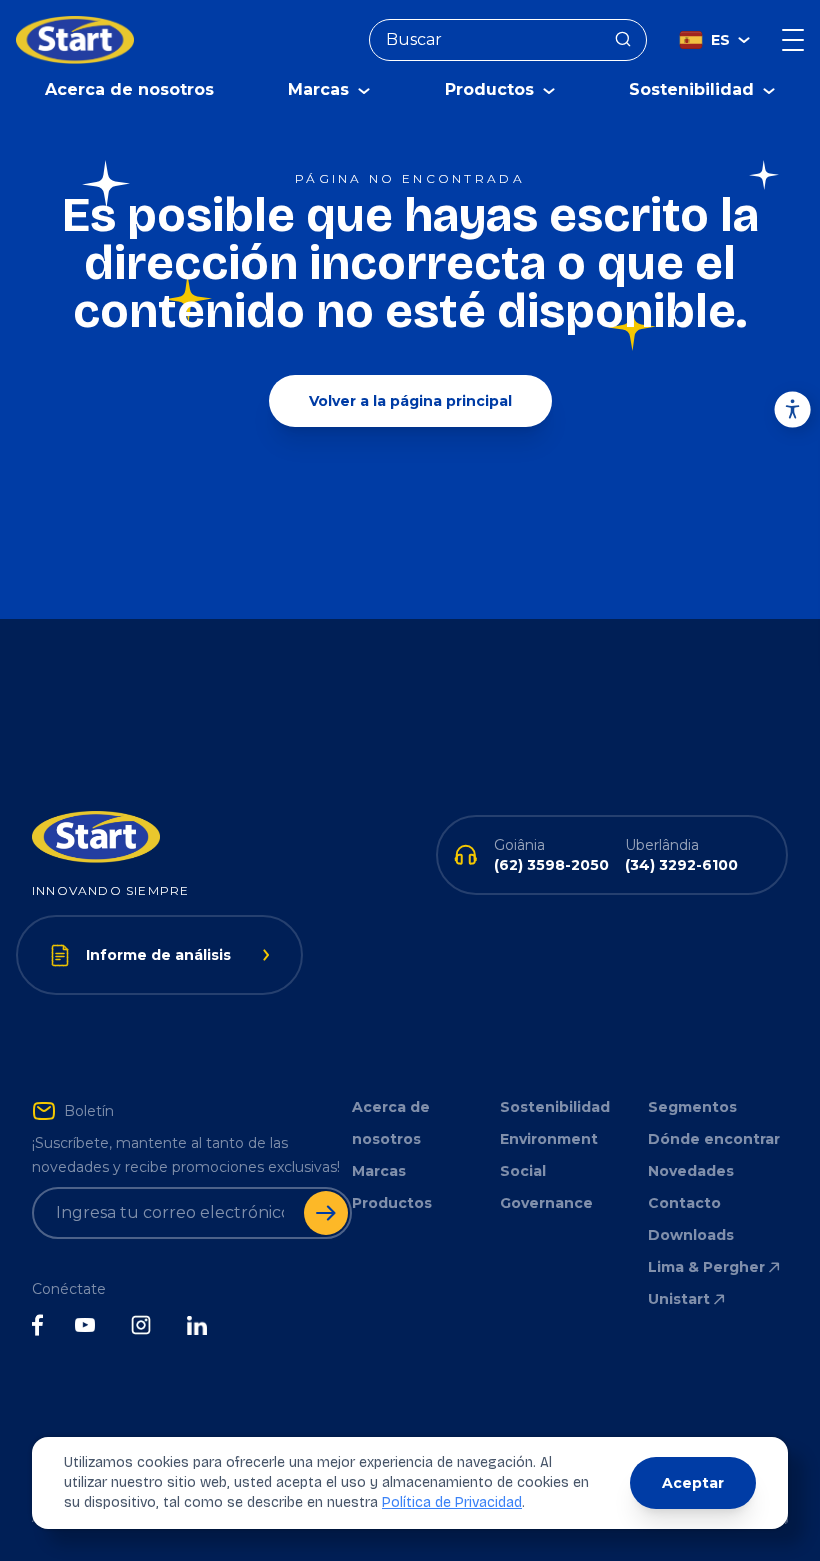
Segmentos (692, 1107)
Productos (392, 1203)
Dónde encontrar (714, 1139)
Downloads (691, 1235)
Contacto (684, 1203)
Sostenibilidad (555, 1107)
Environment (549, 1139)
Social (523, 1171)
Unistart (679, 1299)
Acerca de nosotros (129, 89)
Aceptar (693, 1483)
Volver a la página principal (410, 401)
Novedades (691, 1171)
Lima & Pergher (706, 1267)
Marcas (379, 1171)
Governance (546, 1203)
